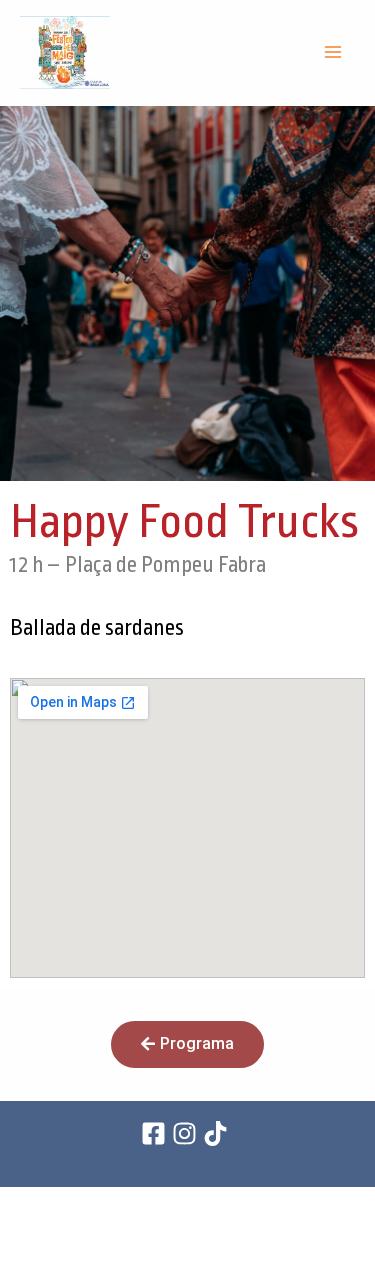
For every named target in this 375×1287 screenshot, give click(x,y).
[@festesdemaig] (218, 1133)
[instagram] (187, 1133)
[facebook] (156, 1133)
